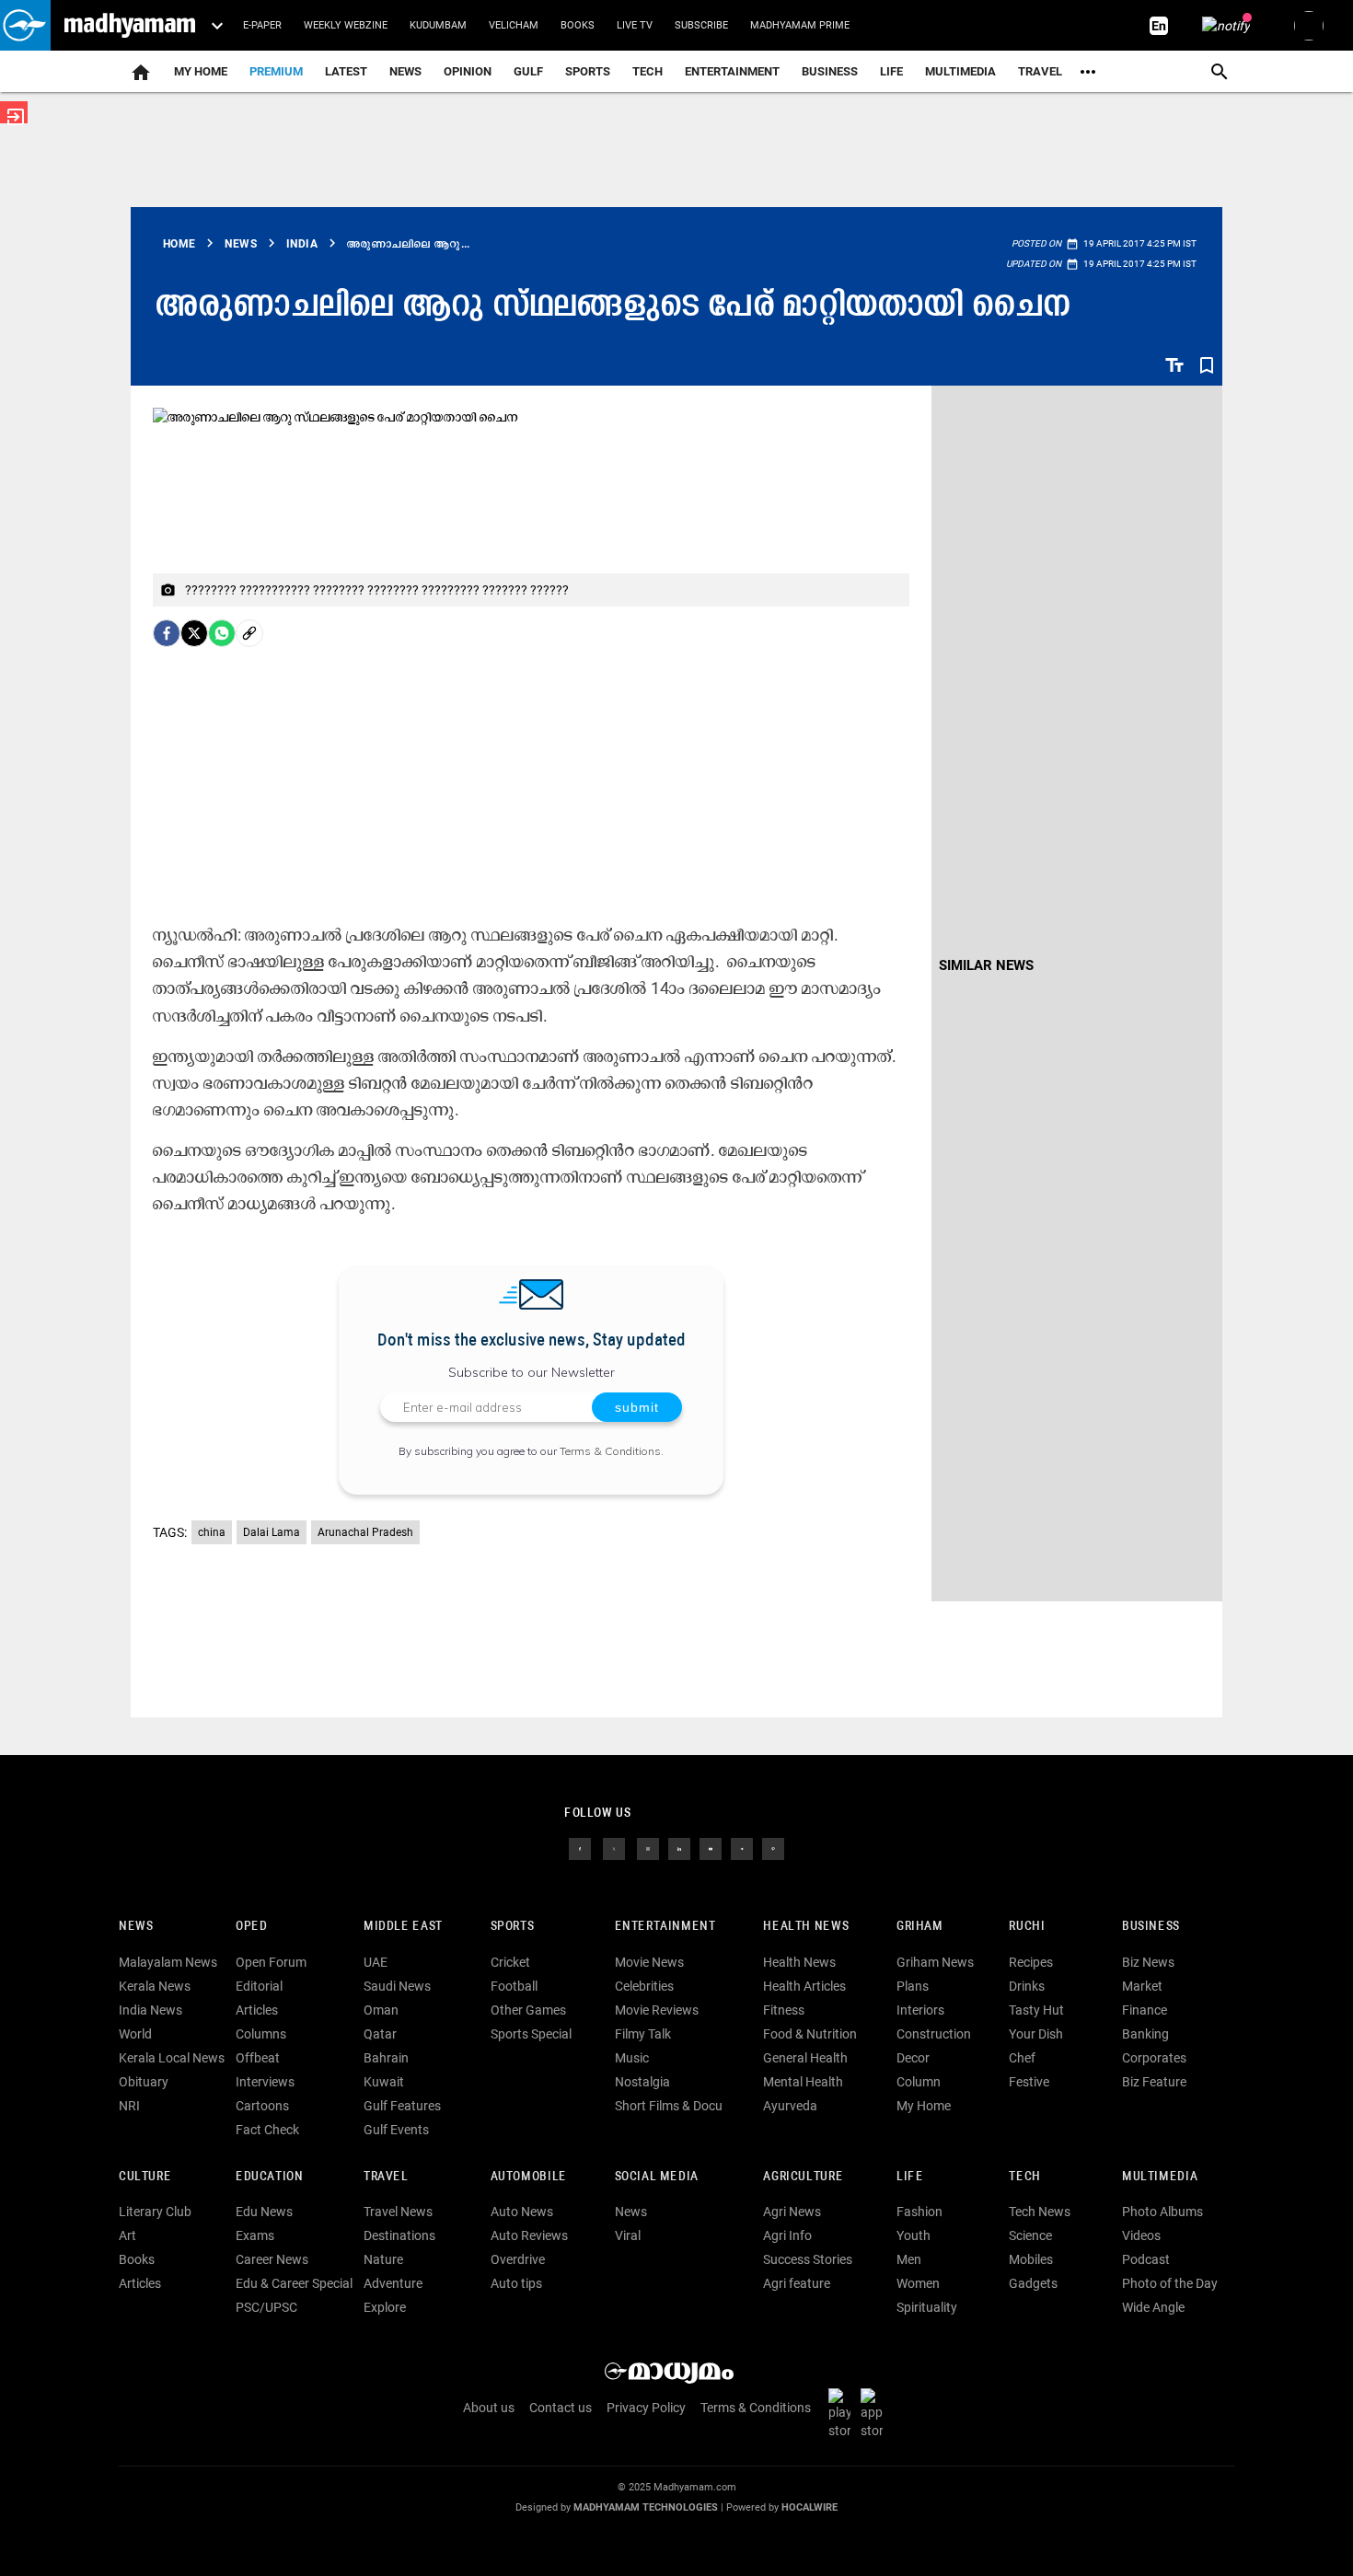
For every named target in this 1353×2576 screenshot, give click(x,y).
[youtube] (711, 1847)
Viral (628, 2235)
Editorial (259, 1986)
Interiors (920, 2010)
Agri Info (787, 2235)
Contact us (561, 2408)
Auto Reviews (529, 2235)
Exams (255, 2235)
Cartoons (262, 2106)
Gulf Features (402, 2106)
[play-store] (843, 2412)
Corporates (1154, 2058)
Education (270, 2177)
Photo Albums (1162, 2212)
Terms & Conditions (610, 1451)
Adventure (393, 2283)
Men (909, 2259)
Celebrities (644, 1986)
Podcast (1146, 2259)
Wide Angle (1153, 2307)
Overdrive (518, 2259)
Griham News (935, 1962)
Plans (913, 1986)
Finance (1145, 2010)
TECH (648, 71)
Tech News (1040, 2212)
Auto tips (516, 2283)
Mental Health (803, 2082)
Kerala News (155, 1986)
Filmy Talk (643, 2034)
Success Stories (808, 2259)
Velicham (514, 25)
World (135, 2034)
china (212, 1532)
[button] (25, 25)
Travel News (398, 2212)
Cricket (510, 1962)
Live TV (635, 25)
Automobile (529, 2177)
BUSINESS (1151, 1927)
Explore (385, 2307)
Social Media (657, 2177)
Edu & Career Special (294, 2283)
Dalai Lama (272, 1532)
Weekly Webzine (346, 25)
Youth (914, 2235)
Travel (1040, 71)
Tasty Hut (1036, 2010)
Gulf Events (396, 2130)
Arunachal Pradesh (365, 1532)
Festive (1029, 2082)
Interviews (265, 2082)
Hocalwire (809, 2507)
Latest (346, 71)
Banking (1145, 2034)
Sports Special (531, 2034)
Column (919, 2082)
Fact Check (267, 2130)
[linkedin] (679, 1847)
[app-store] (875, 2412)
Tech (1024, 2177)
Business (830, 71)
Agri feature (797, 2283)
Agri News (792, 2212)
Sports (588, 71)
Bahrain (386, 2058)
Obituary (144, 2082)
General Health (805, 2058)
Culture (145, 2177)
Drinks (1027, 1986)
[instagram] (648, 1847)
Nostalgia (642, 2082)
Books (578, 25)
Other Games (528, 2010)
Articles (257, 2010)
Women (918, 2283)
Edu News (264, 2212)
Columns (261, 2034)
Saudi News (397, 1986)
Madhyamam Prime (800, 25)
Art (127, 2235)
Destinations (399, 2235)
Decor (913, 2058)
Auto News (522, 2212)
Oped (251, 1927)
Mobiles (1031, 2259)
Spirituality (927, 2307)
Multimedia (960, 71)
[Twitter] (194, 633)
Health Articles (804, 1986)
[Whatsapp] (222, 633)
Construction (934, 2034)
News (405, 71)
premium (276, 71)
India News (150, 2010)
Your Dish (1036, 2034)
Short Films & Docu (669, 2106)
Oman (381, 2010)
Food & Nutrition (810, 2034)
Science (1030, 2235)
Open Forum (271, 1962)
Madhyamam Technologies (646, 2507)
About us (489, 2408)
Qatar (380, 2034)
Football (514, 1986)
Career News (272, 2259)
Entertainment (732, 71)
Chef (1022, 2058)
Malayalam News (168, 1962)
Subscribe (701, 25)
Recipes (1031, 1962)
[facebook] (167, 633)
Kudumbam (438, 25)
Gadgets (1033, 2283)
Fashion (919, 2212)
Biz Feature (1154, 2082)
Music (632, 2058)
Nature (383, 2259)
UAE (376, 1962)
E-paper (262, 25)
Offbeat (258, 2058)
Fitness (784, 2010)
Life (891, 71)
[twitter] (614, 1847)
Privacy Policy (646, 2408)
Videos (1141, 2235)
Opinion (468, 71)
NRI (129, 2106)
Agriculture (803, 2177)
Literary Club (155, 2212)
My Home (201, 71)
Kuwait (384, 2082)
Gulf (528, 71)
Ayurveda (790, 2106)
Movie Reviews (657, 2010)
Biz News (1148, 1962)
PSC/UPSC (266, 2307)
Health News (806, 1927)
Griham (920, 1927)
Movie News (649, 1962)
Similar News (986, 965)
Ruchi (1027, 1927)
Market (1142, 1986)
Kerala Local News (172, 2058)
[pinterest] (773, 1847)
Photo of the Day (1170, 2283)
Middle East (403, 1927)
